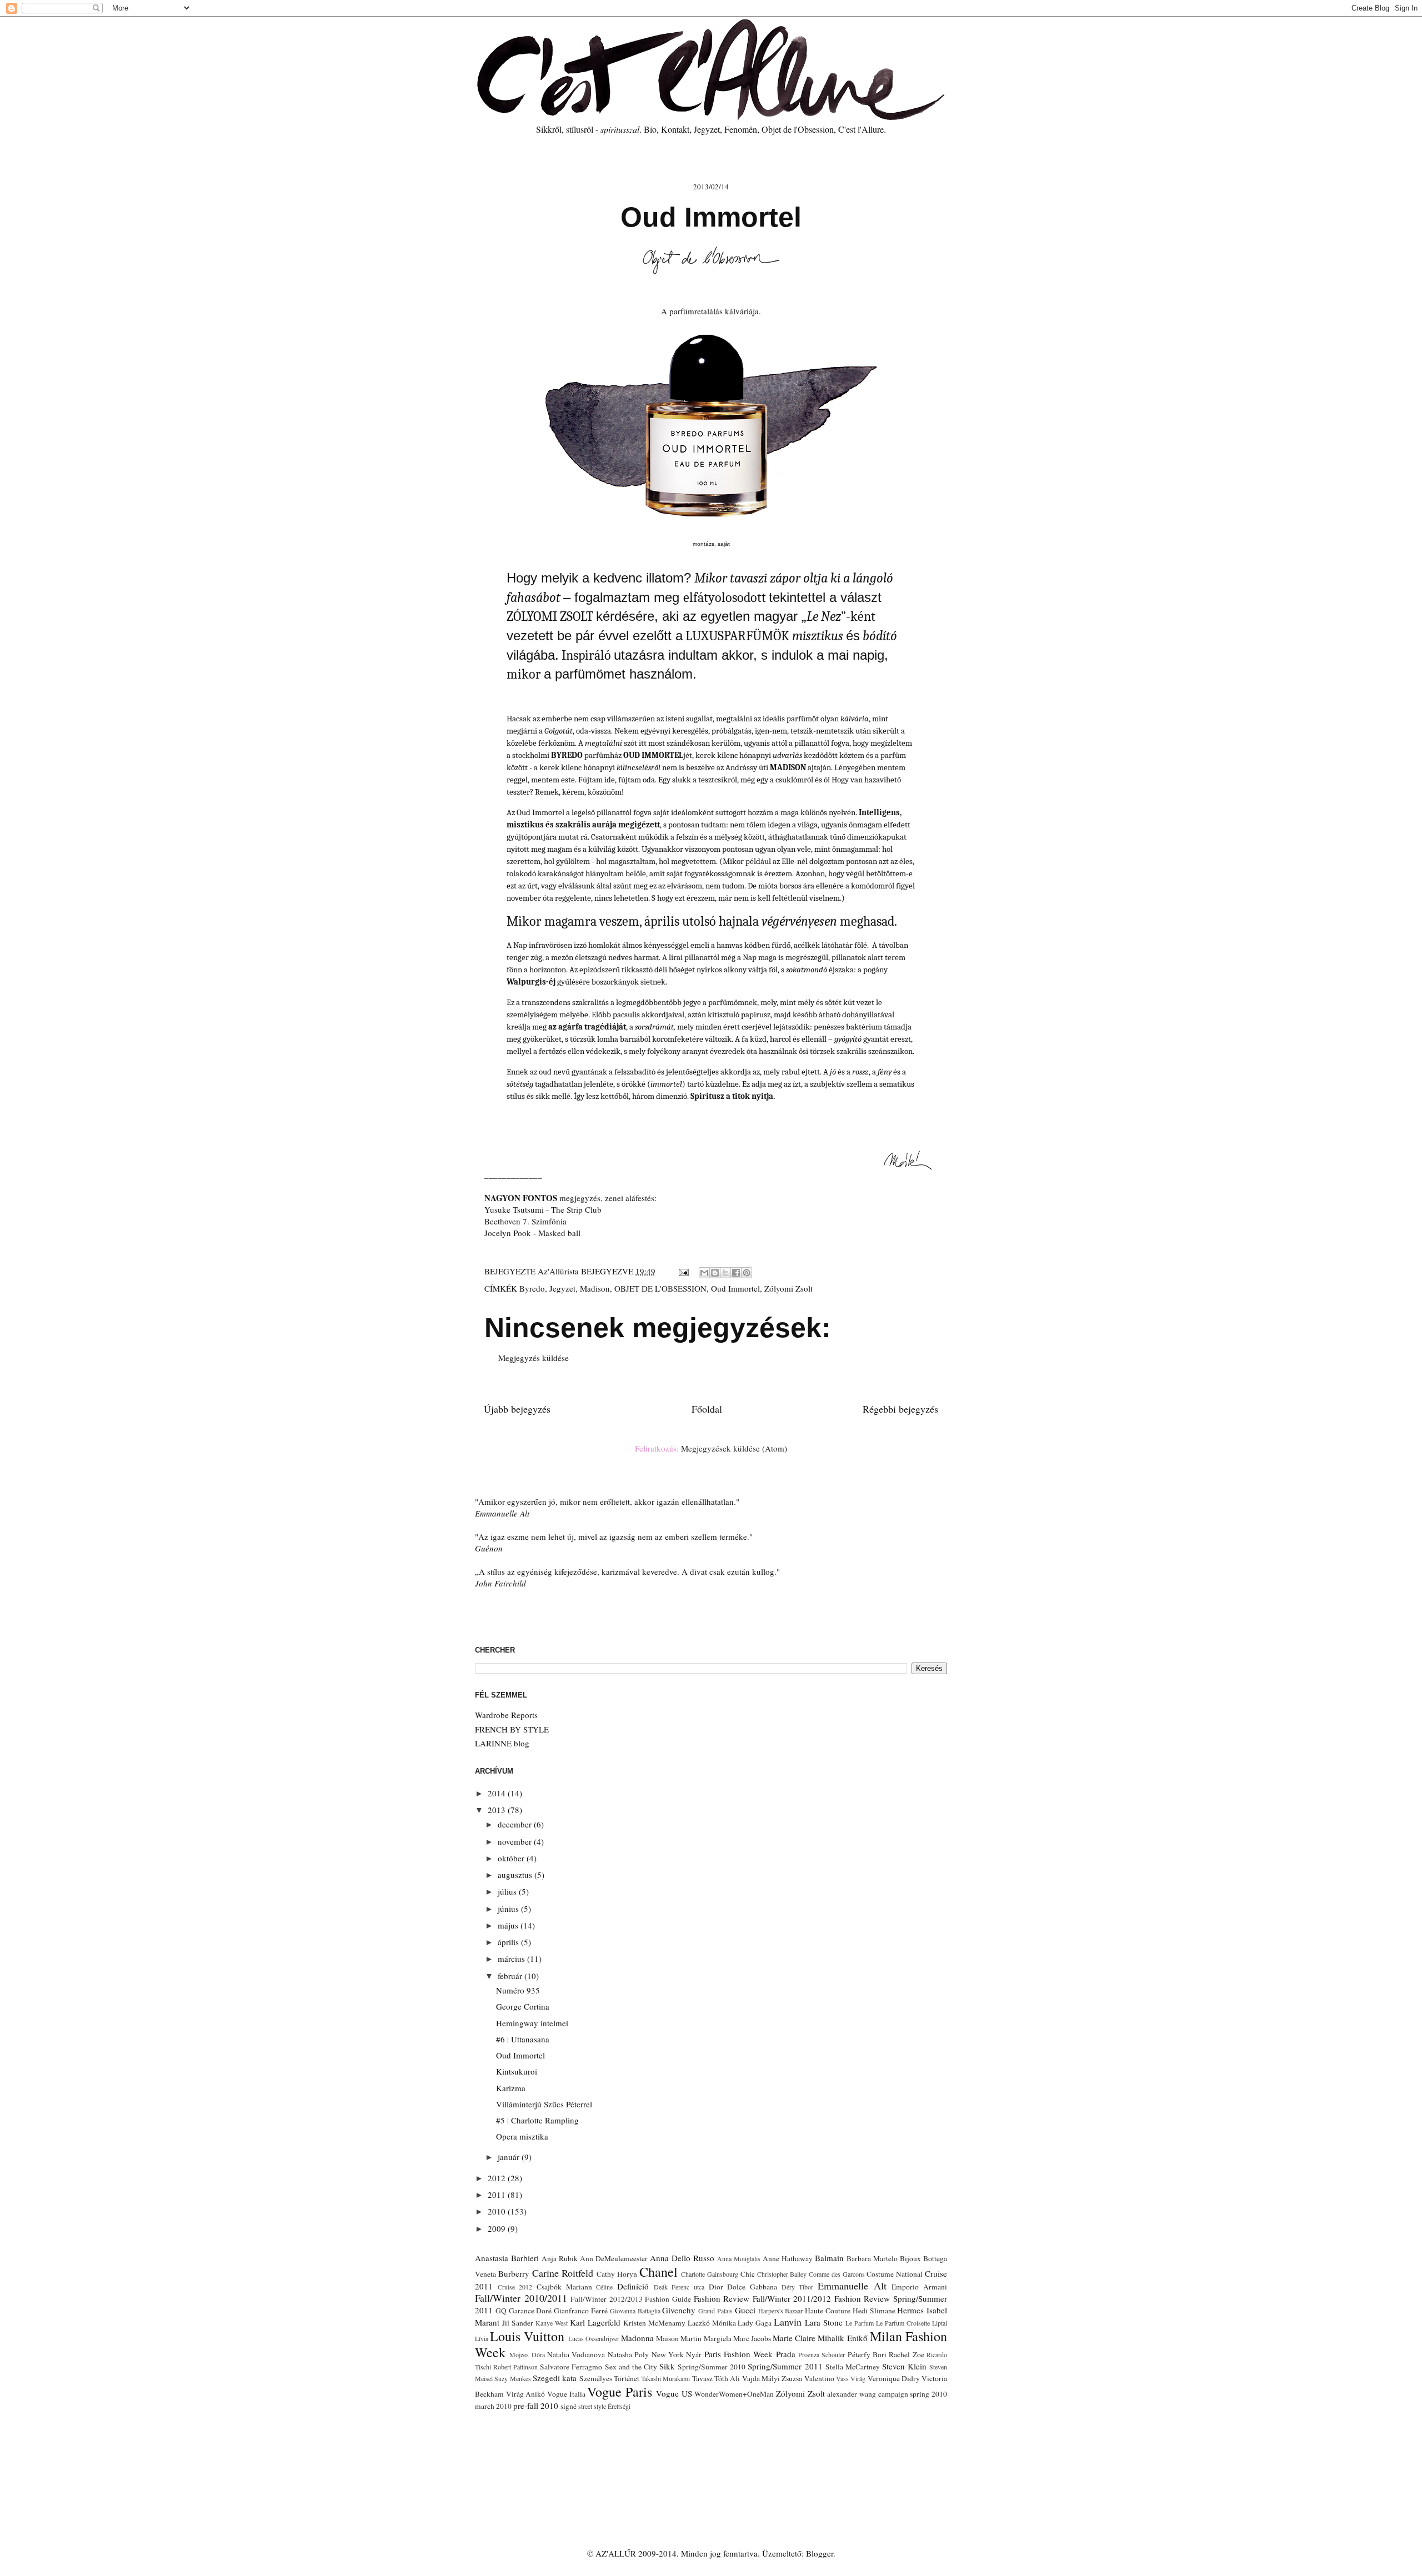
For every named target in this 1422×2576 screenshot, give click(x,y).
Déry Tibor (798, 2287)
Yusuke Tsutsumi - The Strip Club (543, 1209)
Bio (650, 129)
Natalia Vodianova (576, 2354)
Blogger (820, 2553)
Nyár (694, 2354)
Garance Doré (530, 2311)
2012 (498, 2178)
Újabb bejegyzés (517, 1409)
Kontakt (675, 129)
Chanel (659, 2272)
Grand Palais (715, 2311)
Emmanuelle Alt (852, 2286)
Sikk (667, 2366)
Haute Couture (828, 2311)
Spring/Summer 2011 (785, 2366)
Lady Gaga (755, 2323)
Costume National (895, 2274)
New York (668, 2354)
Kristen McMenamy (654, 2323)
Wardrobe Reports (506, 1715)
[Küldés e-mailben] (704, 1273)
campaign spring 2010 (913, 2394)
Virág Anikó (526, 2394)
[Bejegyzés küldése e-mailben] (683, 1271)
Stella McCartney (853, 2367)
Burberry (514, 2273)
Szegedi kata (555, 2378)
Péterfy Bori (867, 2354)
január (510, 2157)
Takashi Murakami (665, 2378)
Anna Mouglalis (739, 2258)
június (509, 1909)
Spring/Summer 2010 (712, 2367)
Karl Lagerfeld (595, 2322)
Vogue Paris (620, 2392)
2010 (498, 2211)
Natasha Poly (628, 2354)
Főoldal (707, 1409)
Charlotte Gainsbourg (710, 2274)
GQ (501, 2311)
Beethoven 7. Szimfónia (525, 1221)
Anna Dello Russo (682, 2258)
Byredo (532, 1288)
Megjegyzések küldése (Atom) (734, 1448)
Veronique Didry (894, 2378)
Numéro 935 (518, 1990)
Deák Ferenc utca (679, 2287)
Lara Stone (824, 2322)
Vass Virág (851, 2378)
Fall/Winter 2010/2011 (521, 2298)
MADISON (788, 767)
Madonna (637, 2338)
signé (569, 2406)
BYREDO (567, 755)
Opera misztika (522, 2136)
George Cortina (523, 2006)
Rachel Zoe (906, 2354)
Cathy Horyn (617, 2274)
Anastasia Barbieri (507, 2258)
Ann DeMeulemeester (614, 2258)
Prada (786, 2354)
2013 (498, 1810)
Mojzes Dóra (527, 2354)
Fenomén (741, 129)
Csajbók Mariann (564, 2287)
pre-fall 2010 (536, 2406)
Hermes (910, 2310)
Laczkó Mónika (712, 2323)
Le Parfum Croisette (903, 2323)
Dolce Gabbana (752, 2287)
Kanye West (552, 2323)
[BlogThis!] (715, 1273)
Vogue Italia (566, 2394)
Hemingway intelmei (532, 2023)
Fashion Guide (668, 2299)
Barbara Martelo (872, 2258)
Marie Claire (794, 2338)
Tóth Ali (727, 2378)
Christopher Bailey (782, 2274)
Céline (604, 2287)
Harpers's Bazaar (781, 2311)
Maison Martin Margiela (694, 2338)
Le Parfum (860, 2323)
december (516, 1824)
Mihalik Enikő (842, 2338)
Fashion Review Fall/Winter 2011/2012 (763, 2298)
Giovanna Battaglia (635, 2311)
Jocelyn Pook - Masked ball (532, 1233)
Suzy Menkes (512, 2378)
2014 (498, 1793)
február (511, 1976)
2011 (498, 2195)
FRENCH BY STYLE (512, 1729)
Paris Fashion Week (739, 2354)
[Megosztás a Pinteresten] (747, 1273)
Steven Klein (904, 2366)
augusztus (516, 1875)
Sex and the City (631, 2367)
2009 (498, 2228)
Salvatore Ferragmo (571, 2367)
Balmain (829, 2258)
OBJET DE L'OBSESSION (660, 1288)
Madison (595, 1288)
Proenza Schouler (822, 2354)
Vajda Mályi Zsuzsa (772, 2378)
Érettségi (619, 2406)
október (512, 1858)
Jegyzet (707, 129)
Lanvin (788, 2322)
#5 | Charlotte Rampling (537, 2120)
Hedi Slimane (874, 2311)
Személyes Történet (609, 2378)
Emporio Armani (919, 2287)
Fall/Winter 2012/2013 (607, 2299)
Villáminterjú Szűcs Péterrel (544, 2104)
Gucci (745, 2310)
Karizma (511, 2088)
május (509, 1925)
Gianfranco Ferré (581, 2311)
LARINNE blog (502, 1743)
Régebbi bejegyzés (900, 1409)
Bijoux (910, 2258)
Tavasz (702, 2378)
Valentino (819, 2378)
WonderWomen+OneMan (734, 2394)
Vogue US (674, 2393)
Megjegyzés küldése (534, 1358)
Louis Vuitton (527, 2336)
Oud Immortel (735, 1288)
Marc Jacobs (752, 2338)
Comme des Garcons (837, 2274)
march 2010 (493, 2406)
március (512, 1959)
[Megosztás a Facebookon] (736, 1273)
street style (592, 2406)
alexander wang (852, 2394)
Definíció (633, 2286)
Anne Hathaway (788, 2258)
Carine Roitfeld (563, 2273)
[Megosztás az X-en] (725, 1273)
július (508, 1891)
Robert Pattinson (515, 2367)
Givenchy (679, 2310)
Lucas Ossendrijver (594, 2338)
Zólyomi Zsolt (788, 1288)
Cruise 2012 (515, 2287)
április (509, 1942)
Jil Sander (518, 2323)
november (516, 1841)
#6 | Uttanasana (523, 2039)
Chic (748, 2274)
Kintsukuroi (517, 2071)
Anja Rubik (560, 2258)
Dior (716, 2287)
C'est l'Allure (861, 129)
